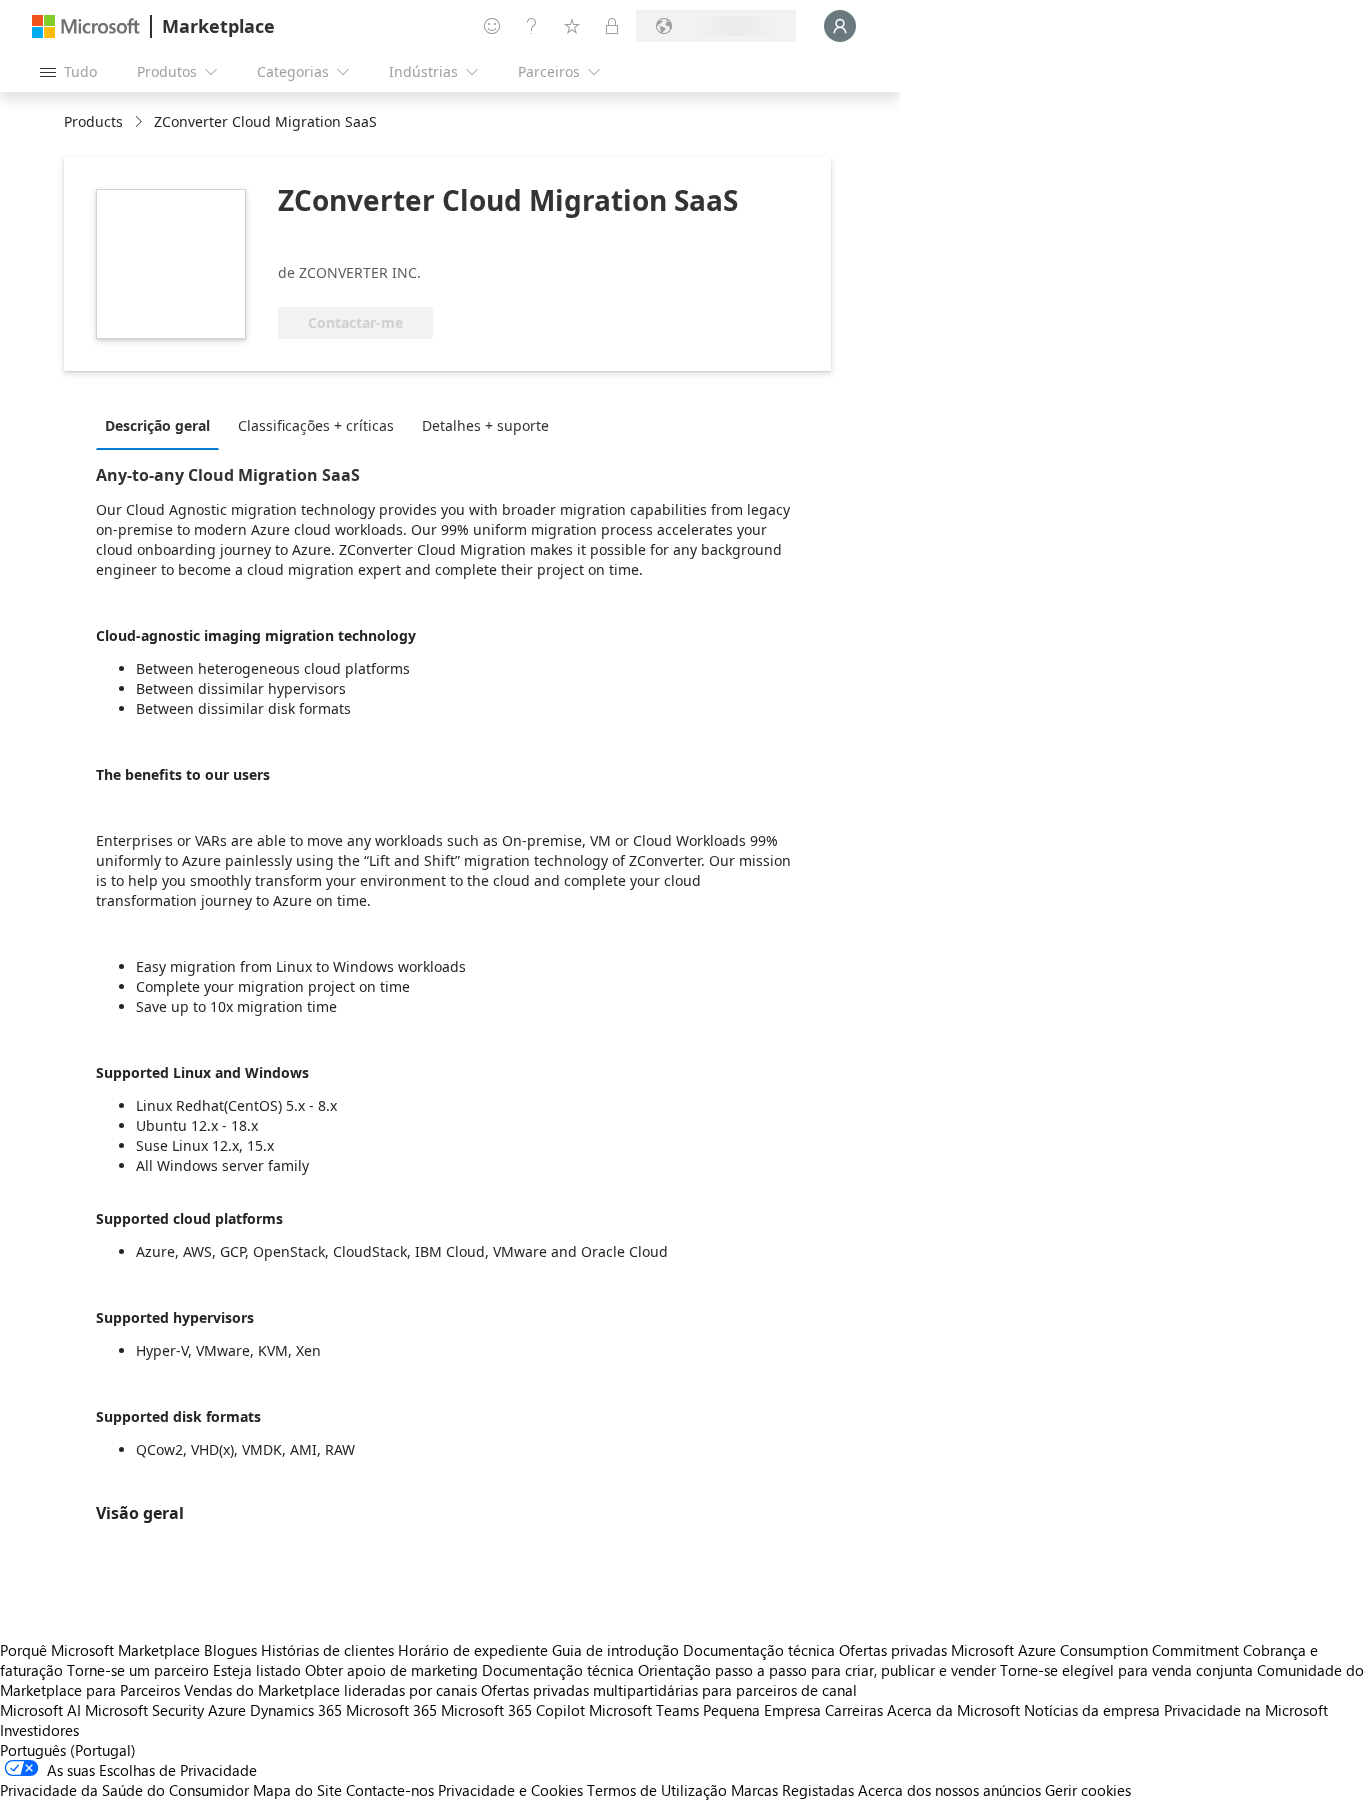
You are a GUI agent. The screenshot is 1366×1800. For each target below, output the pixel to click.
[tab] (162, 425)
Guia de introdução (615, 1650)
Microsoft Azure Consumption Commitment (1097, 1650)
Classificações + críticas (316, 425)
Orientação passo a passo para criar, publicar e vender (817, 1670)
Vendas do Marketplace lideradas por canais (330, 1690)
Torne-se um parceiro (138, 1670)
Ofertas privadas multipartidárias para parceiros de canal (669, 1690)
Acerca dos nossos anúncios (949, 1790)
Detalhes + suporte (485, 425)
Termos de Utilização (657, 1790)
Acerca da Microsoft (953, 1710)
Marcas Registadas (792, 1790)
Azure (227, 1710)
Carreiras (854, 1710)
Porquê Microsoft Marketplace (100, 1650)
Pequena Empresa (762, 1710)
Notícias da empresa (1092, 1710)
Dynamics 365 (296, 1710)
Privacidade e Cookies (510, 1790)
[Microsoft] (86, 26)
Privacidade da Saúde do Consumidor (124, 1790)
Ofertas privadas (893, 1650)
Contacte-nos (390, 1790)
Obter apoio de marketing (391, 1670)
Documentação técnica (759, 1650)
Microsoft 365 (391, 1710)
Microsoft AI (40, 1710)
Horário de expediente (473, 1650)
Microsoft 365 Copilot (513, 1710)
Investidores (39, 1730)
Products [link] (93, 121)
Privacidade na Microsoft (1246, 1710)
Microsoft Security (144, 1710)
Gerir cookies (1088, 1790)
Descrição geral (157, 425)
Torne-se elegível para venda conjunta (1126, 1670)
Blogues (230, 1650)
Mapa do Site (297, 1790)
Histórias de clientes (327, 1650)
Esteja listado (257, 1670)
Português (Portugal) (68, 1750)
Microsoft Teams (644, 1710)
